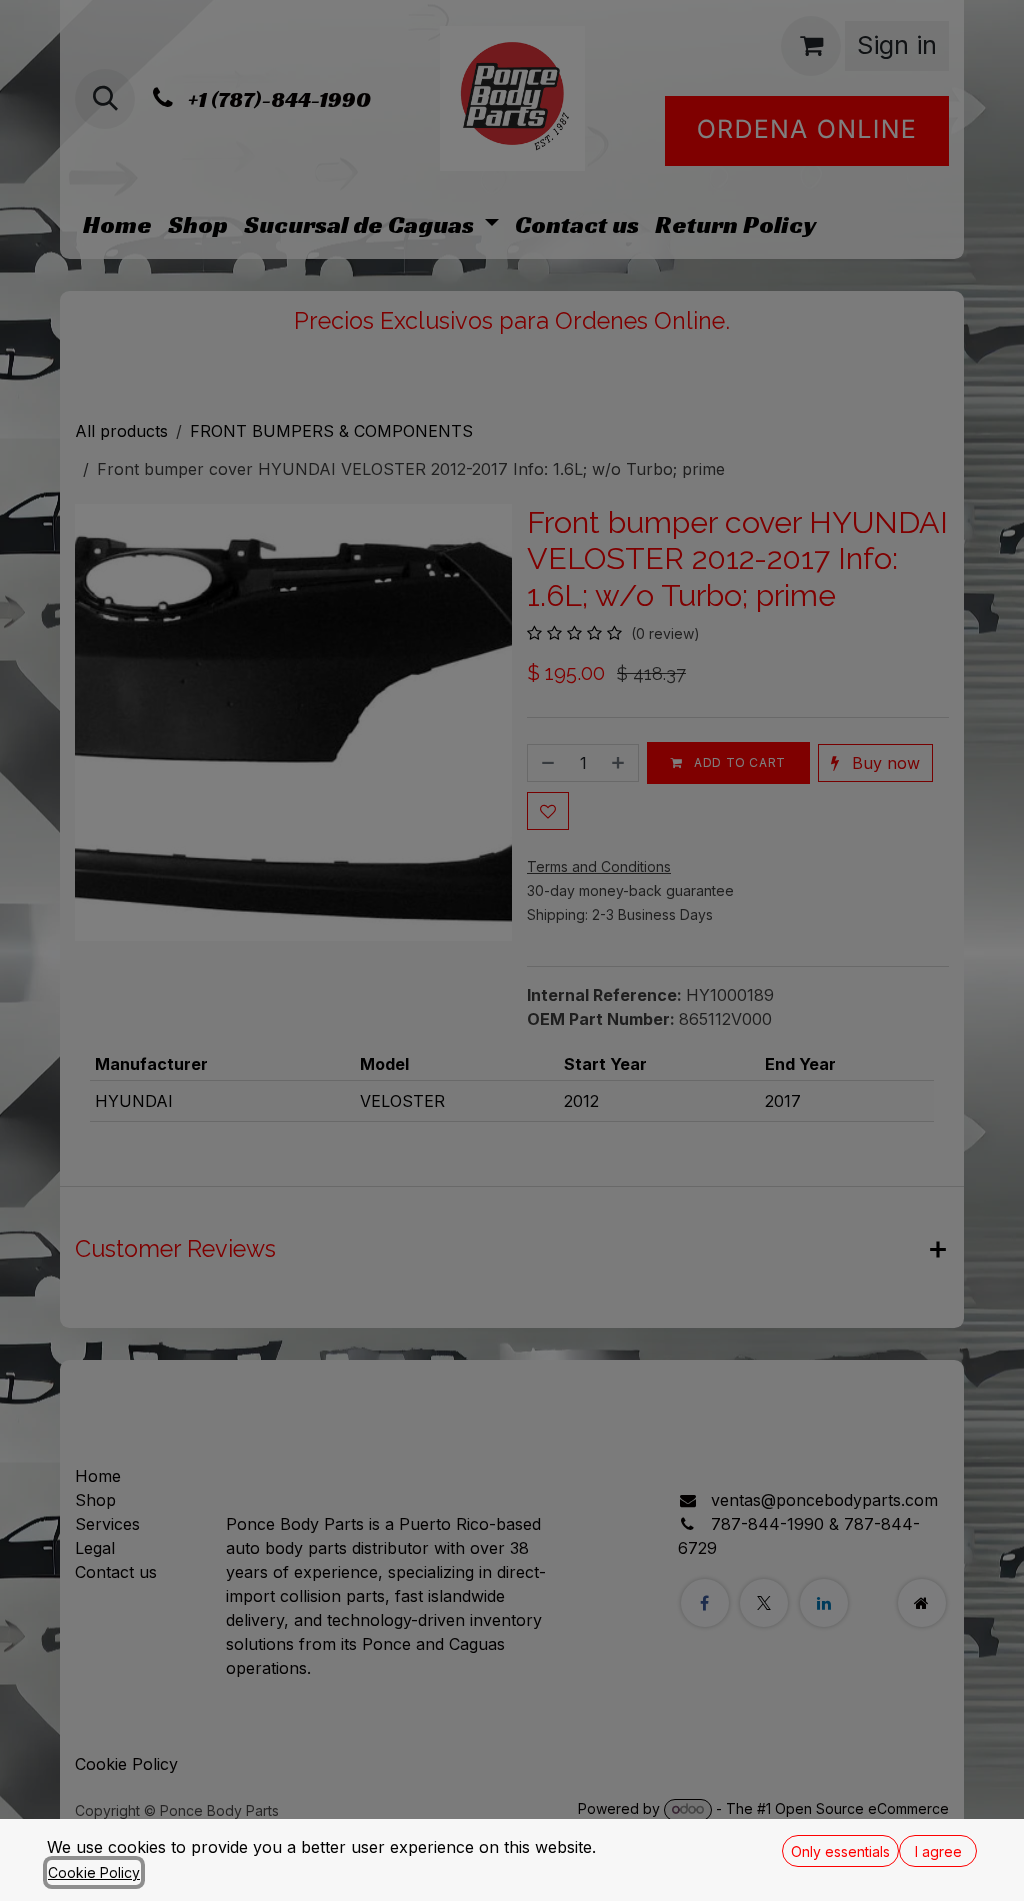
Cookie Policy (94, 1872)
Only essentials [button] (840, 1851)
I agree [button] (938, 1851)
